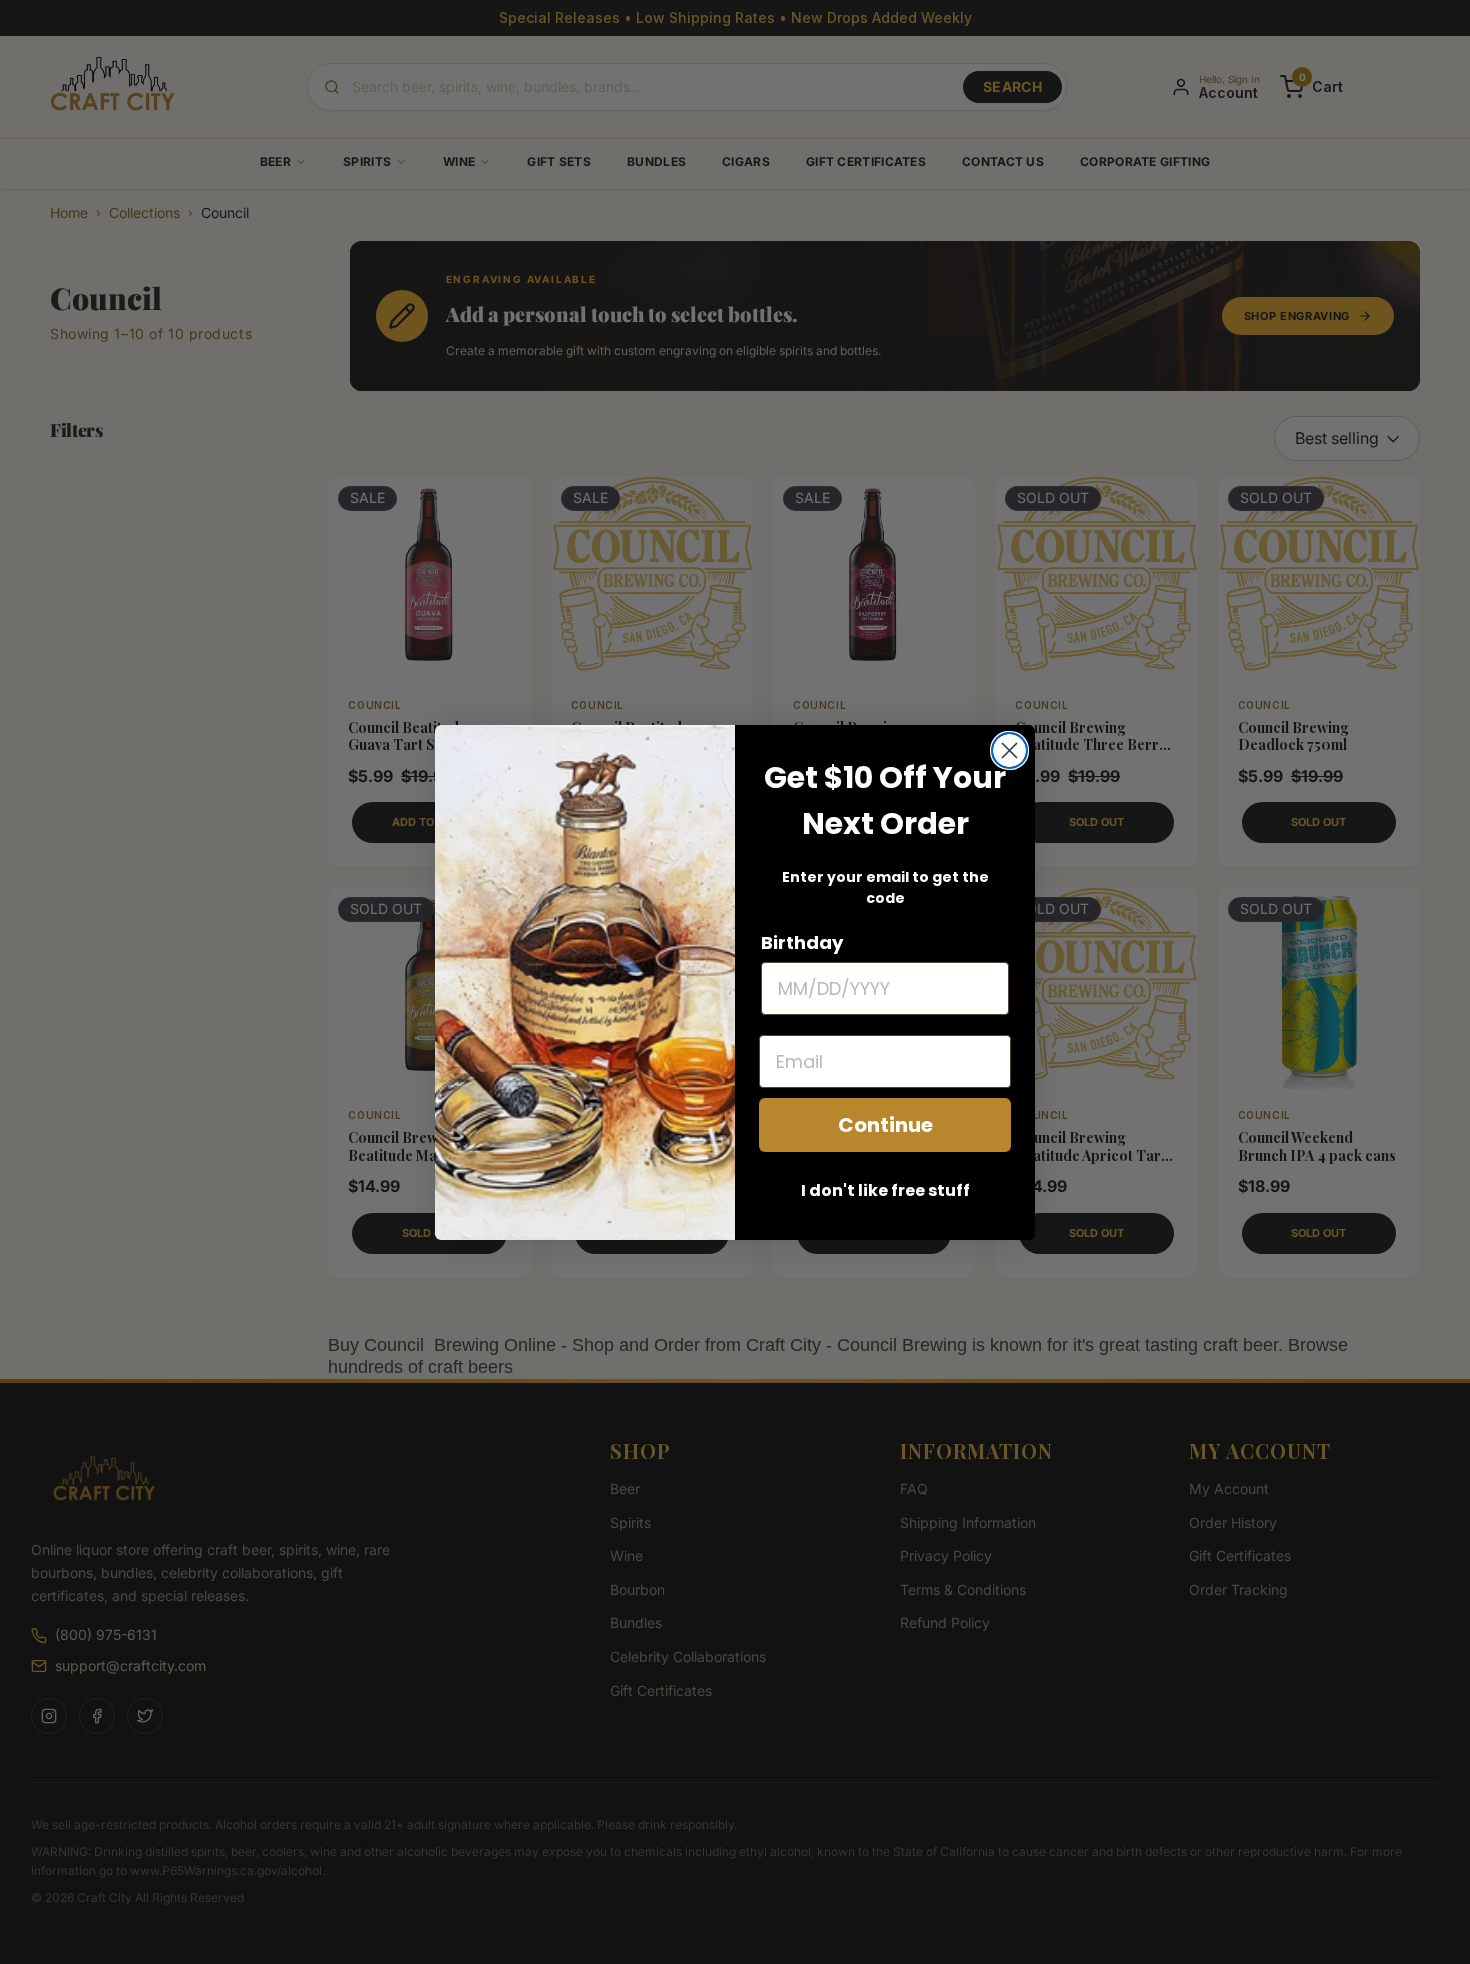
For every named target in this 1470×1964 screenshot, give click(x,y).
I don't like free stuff (885, 1190)
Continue (885, 1125)
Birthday (802, 942)
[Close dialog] (1009, 750)
